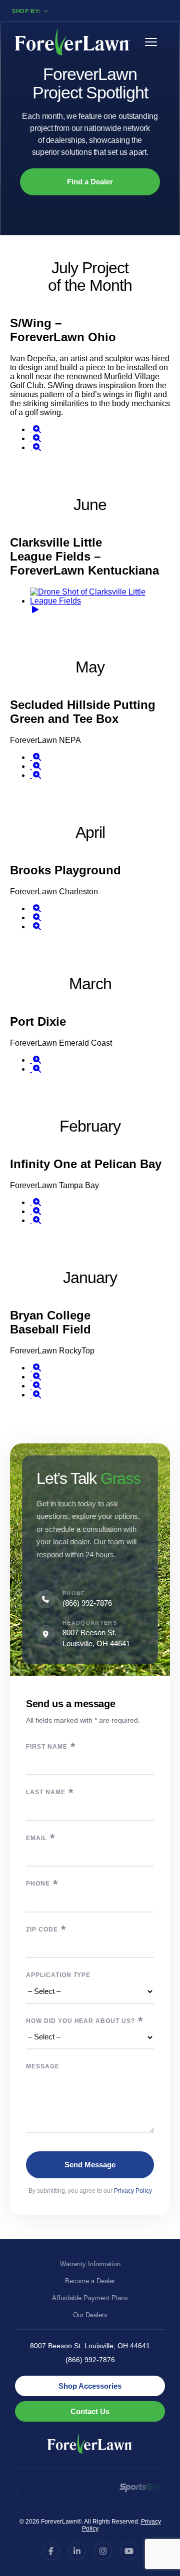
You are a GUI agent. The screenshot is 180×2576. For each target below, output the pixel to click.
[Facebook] (51, 2551)
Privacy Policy (133, 2191)
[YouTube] (129, 2551)
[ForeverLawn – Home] (72, 42)
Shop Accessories (90, 2386)
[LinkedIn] (77, 2551)
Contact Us (90, 2411)
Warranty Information (90, 2264)
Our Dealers (90, 2315)
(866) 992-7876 (87, 1603)
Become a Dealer (90, 2281)
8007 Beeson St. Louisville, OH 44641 (90, 2346)
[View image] (36, 429)
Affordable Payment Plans (90, 2298)
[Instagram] (103, 2551)
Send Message (90, 2165)
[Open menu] (155, 42)
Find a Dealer (90, 182)
